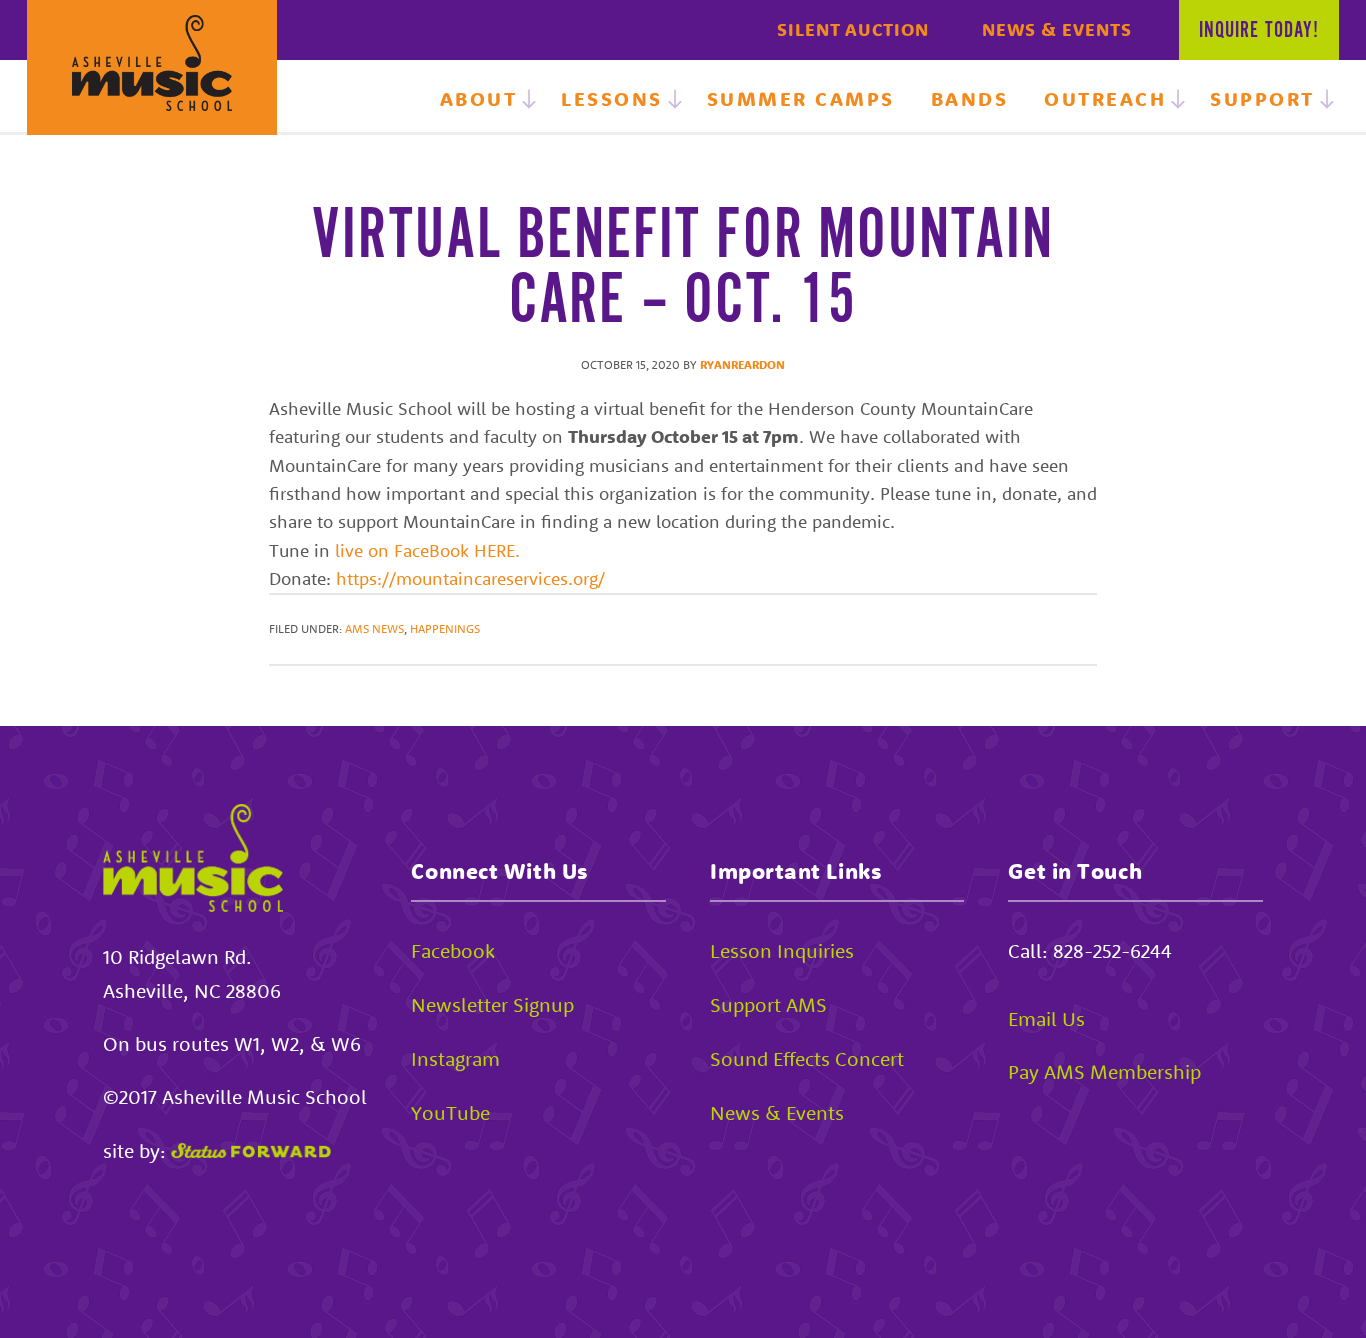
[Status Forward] (251, 1150)
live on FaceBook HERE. (427, 550)
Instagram (455, 1058)
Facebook (453, 950)
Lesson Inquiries (782, 950)
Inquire (1259, 31)
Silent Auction (853, 29)
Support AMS (768, 1004)
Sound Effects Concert (807, 1058)
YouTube (450, 1112)
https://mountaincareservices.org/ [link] (470, 578)
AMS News (374, 628)
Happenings (445, 628)
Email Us (1046, 1018)
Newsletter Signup (492, 1004)
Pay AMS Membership (1104, 1071)
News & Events (1057, 29)
